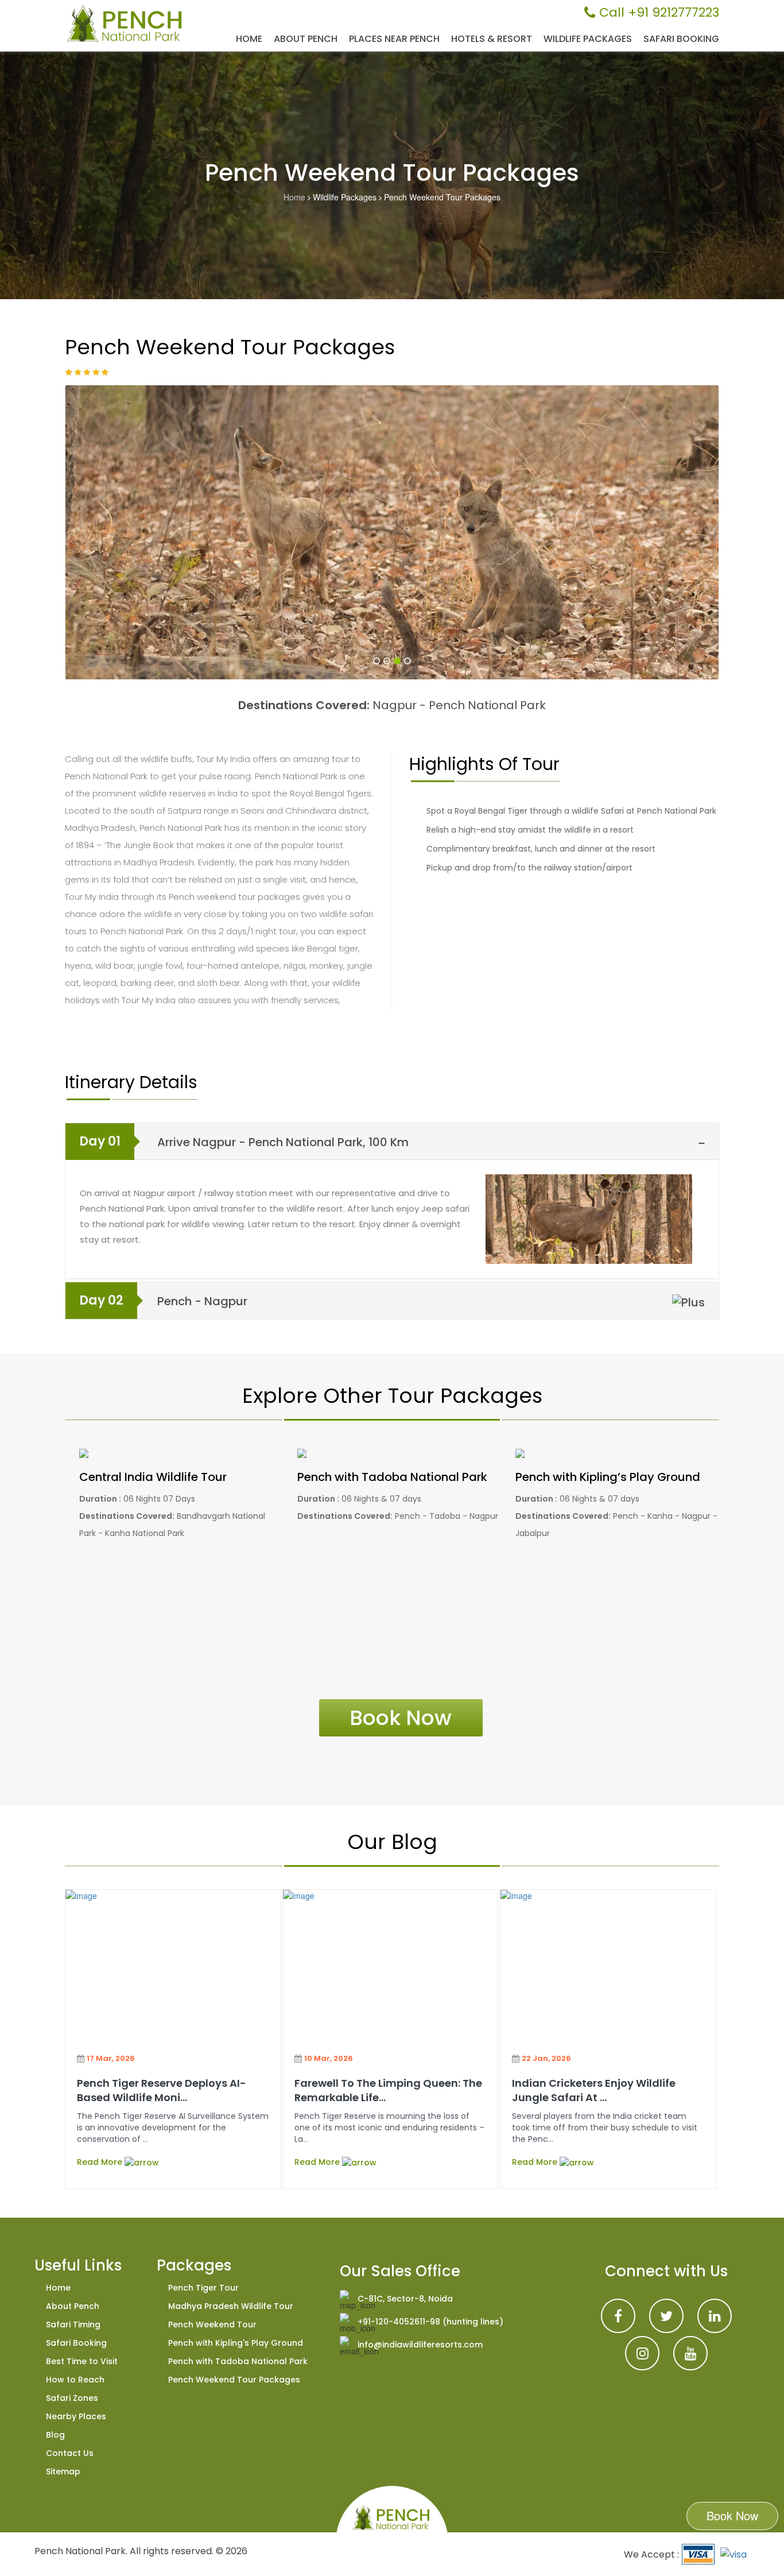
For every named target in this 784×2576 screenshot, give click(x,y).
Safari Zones (72, 2398)
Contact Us (70, 2453)
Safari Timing (73, 2324)
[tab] (392, 1141)
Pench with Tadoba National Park (238, 2361)
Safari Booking (681, 39)
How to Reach (75, 2380)
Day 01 (100, 1141)
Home (249, 39)
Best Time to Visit (82, 2361)
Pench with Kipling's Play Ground (236, 2343)
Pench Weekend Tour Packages (234, 2380)
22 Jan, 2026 (546, 2058)
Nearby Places (76, 2416)
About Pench (306, 39)
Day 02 (101, 1300)
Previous (90, 522)
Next (689, 522)
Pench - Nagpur (202, 1301)
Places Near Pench (394, 39)
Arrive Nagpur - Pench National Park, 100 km (283, 1142)
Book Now (401, 1718)
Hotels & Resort (492, 39)
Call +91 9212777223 (657, 13)
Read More (101, 2162)
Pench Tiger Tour (203, 2288)
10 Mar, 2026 (329, 2058)
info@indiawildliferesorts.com (420, 2345)
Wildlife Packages (588, 39)
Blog (55, 2435)
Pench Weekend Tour (212, 2324)
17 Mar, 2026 (111, 2058)
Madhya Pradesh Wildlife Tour (231, 2306)
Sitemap (63, 2471)
